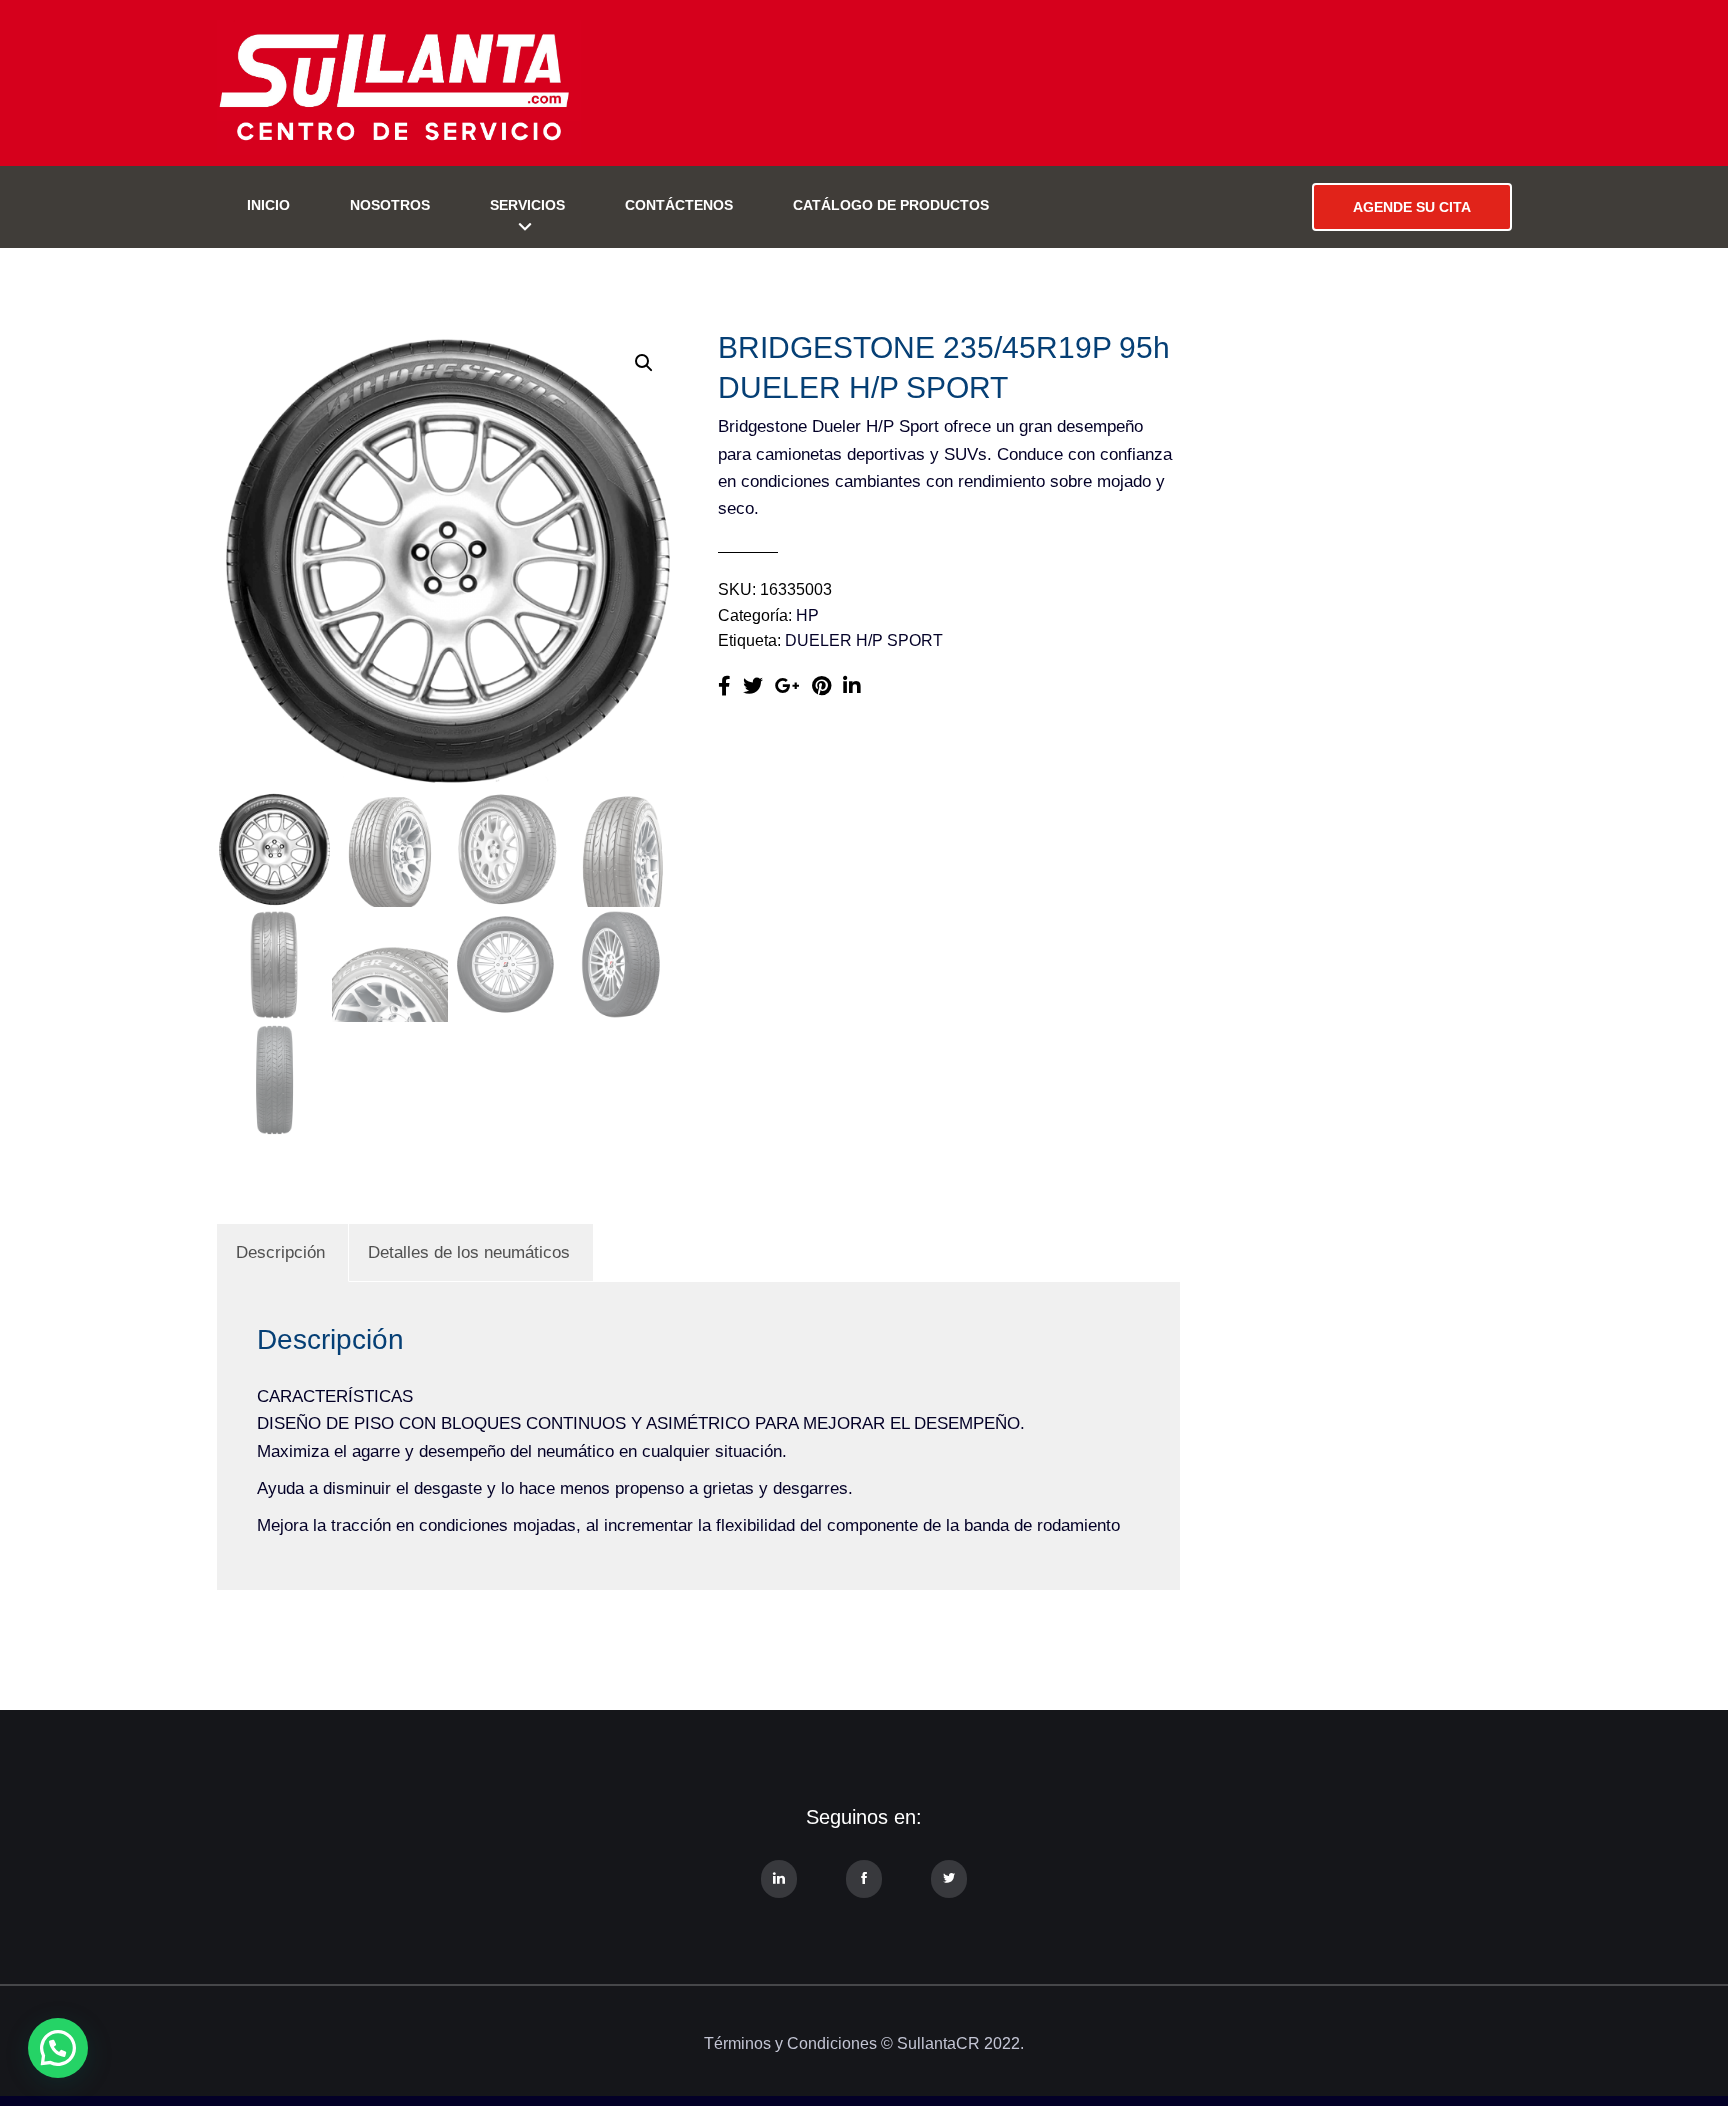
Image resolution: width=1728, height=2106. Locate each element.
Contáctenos (679, 205)
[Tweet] (753, 686)
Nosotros (390, 205)
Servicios (527, 205)
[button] (644, 363)
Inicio (268, 205)
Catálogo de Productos (891, 205)
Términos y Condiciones (790, 2043)
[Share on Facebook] (724, 686)
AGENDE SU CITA (1412, 207)
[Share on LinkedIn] (852, 686)
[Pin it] (821, 686)
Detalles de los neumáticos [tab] (469, 1252)
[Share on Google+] (787, 686)
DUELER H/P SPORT (864, 640)
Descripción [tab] (280, 1252)
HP (807, 615)
